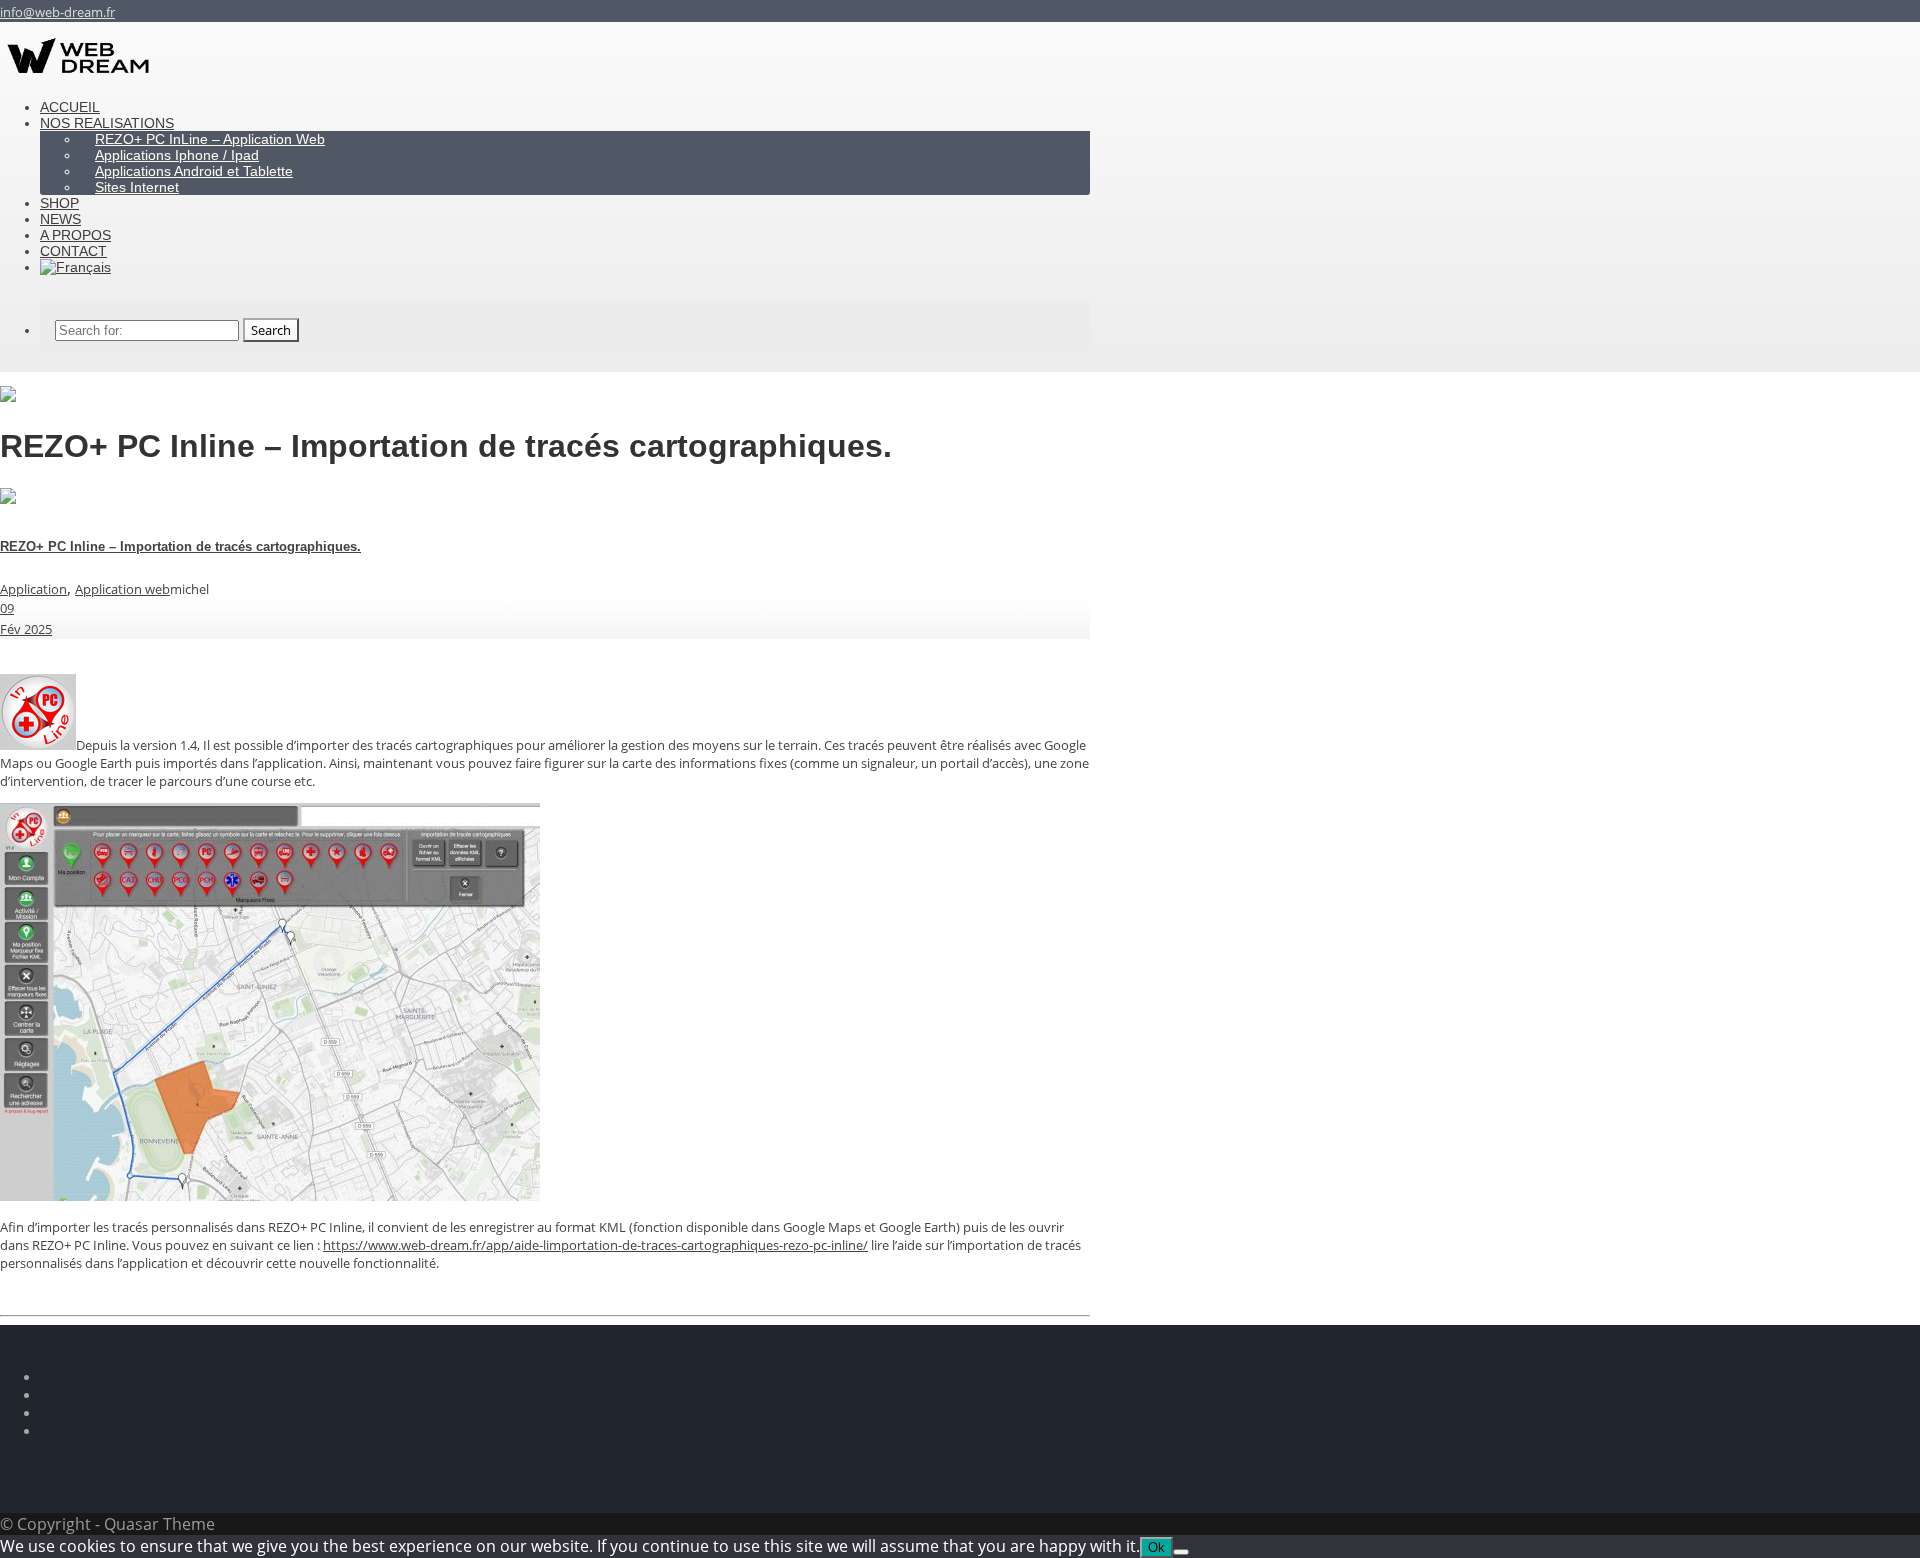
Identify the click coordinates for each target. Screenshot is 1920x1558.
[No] (1181, 1552)
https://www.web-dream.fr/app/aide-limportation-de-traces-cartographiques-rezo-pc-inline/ (595, 1245)
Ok (1156, 1547)
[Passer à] (75, 267)
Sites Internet (137, 187)
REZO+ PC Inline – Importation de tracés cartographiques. (180, 546)
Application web (122, 589)
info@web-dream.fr (57, 12)
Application (33, 589)
